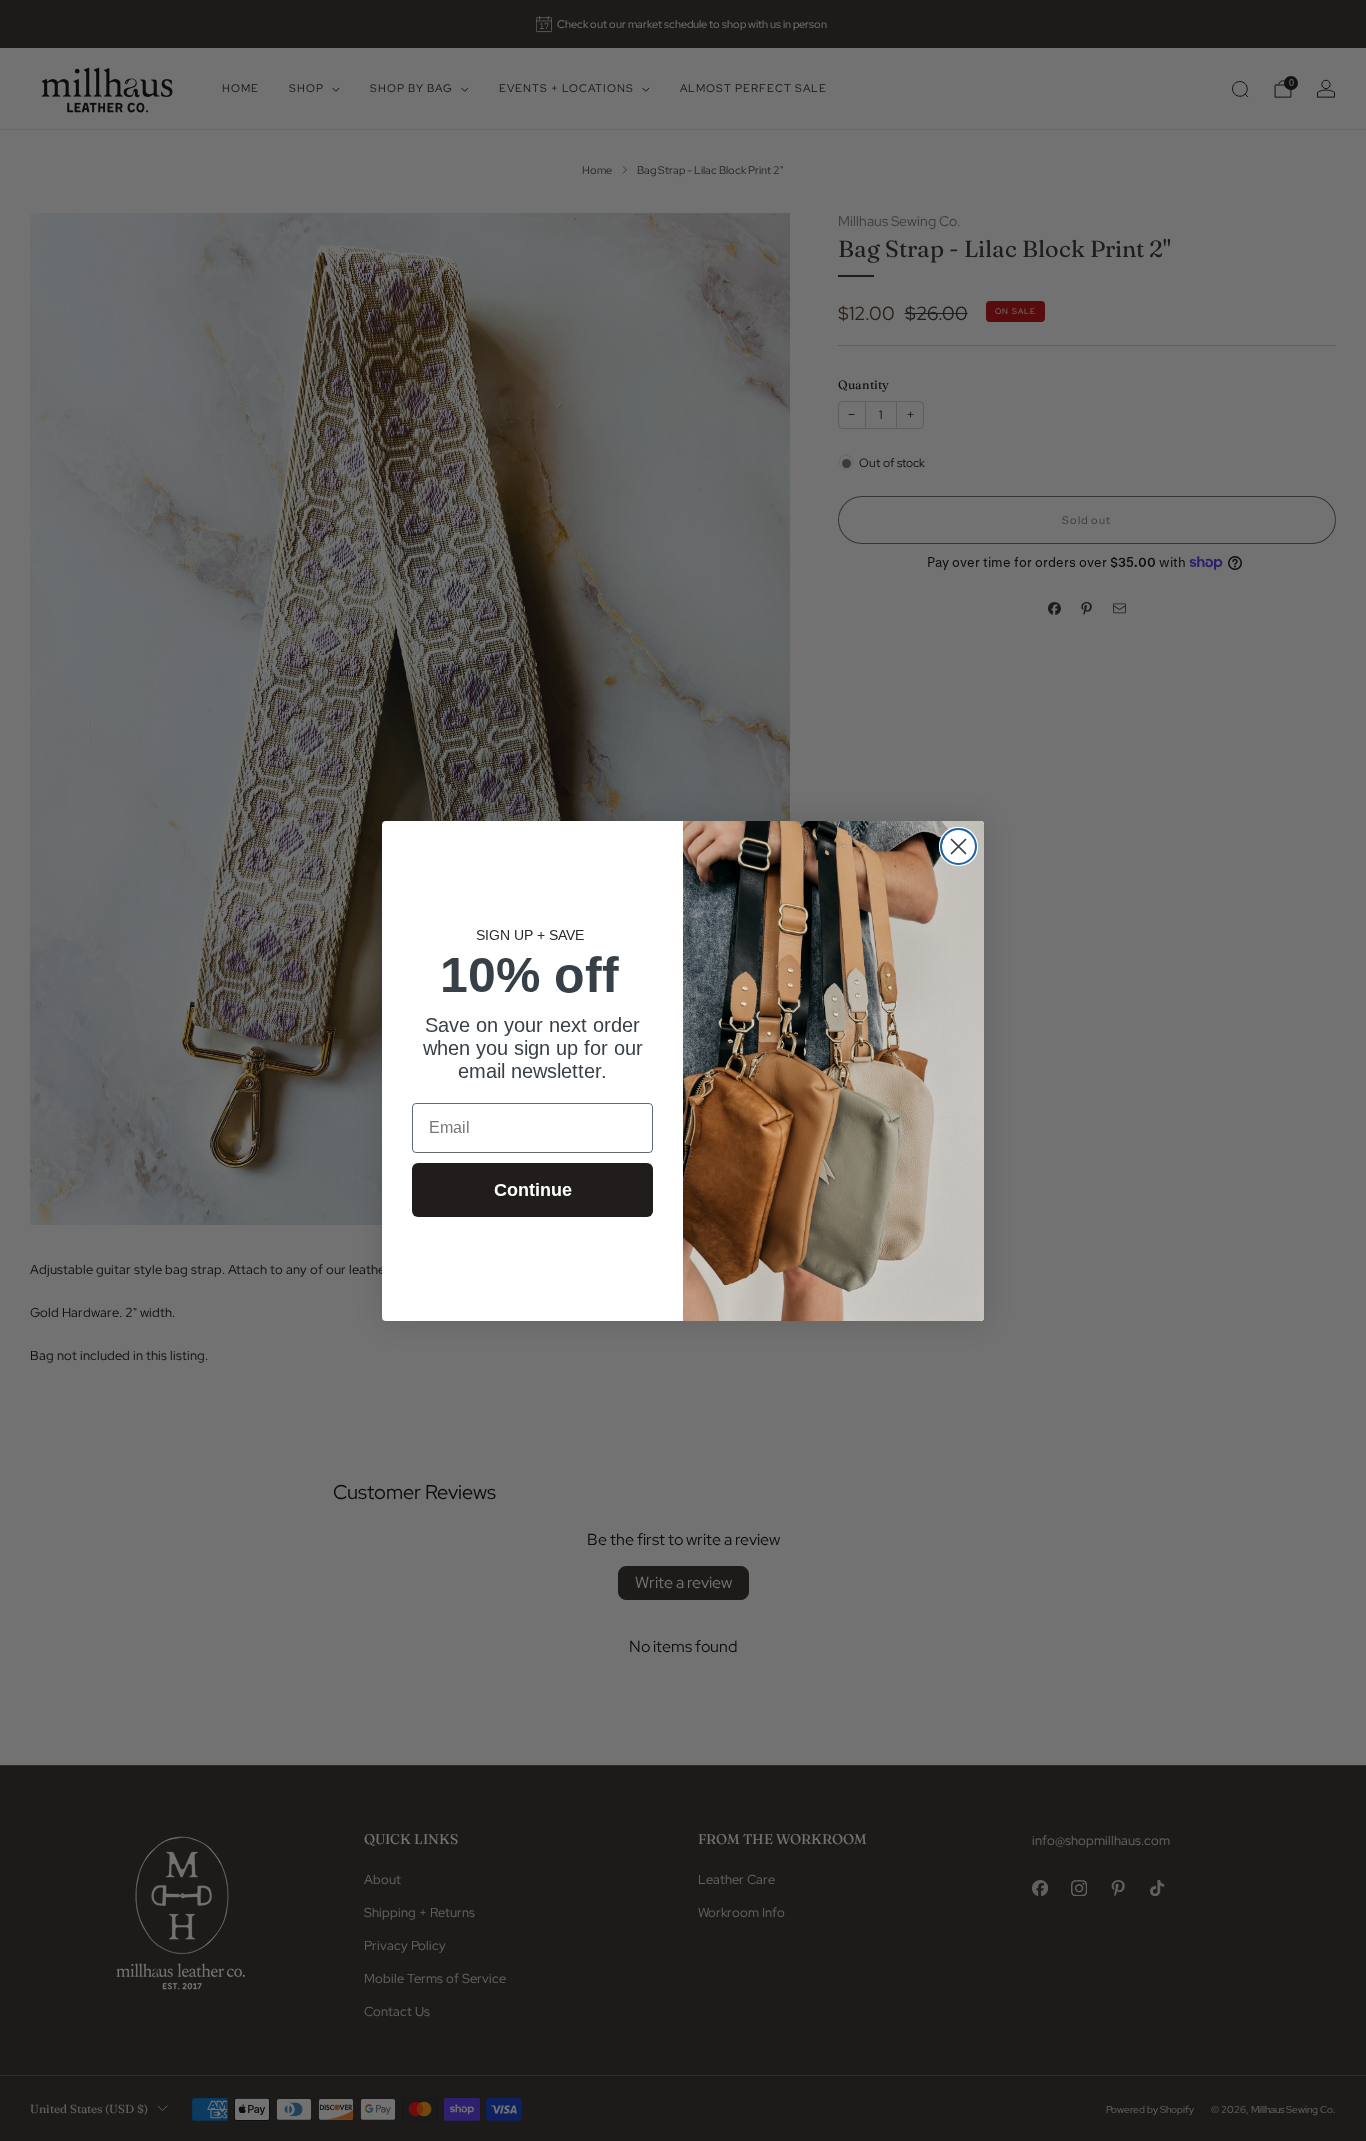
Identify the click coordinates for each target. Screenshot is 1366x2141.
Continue (533, 1189)
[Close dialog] (958, 846)
